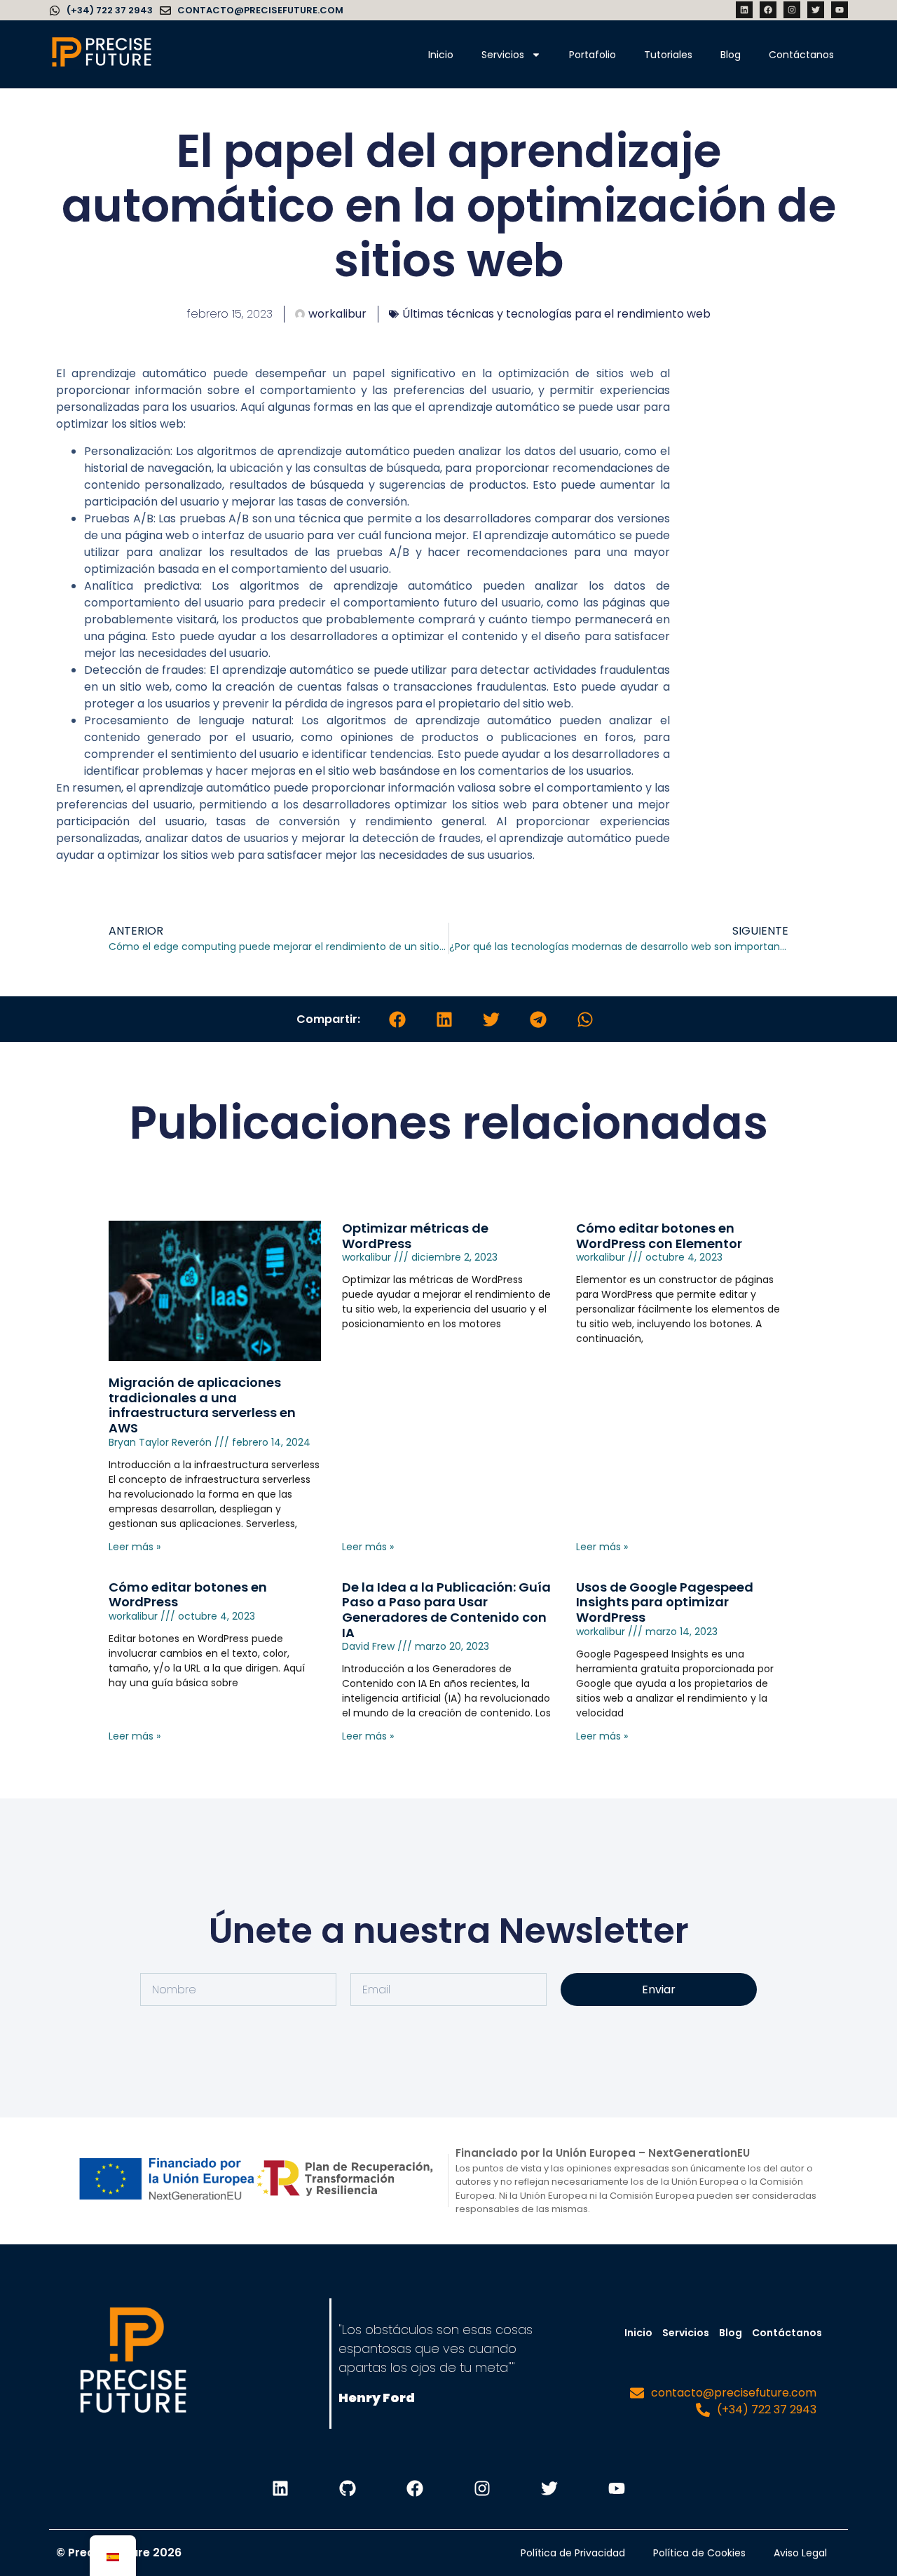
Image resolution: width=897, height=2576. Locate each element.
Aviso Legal (800, 2553)
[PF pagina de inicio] (133, 2364)
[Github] (348, 2488)
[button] (397, 1019)
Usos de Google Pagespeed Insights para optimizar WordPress (665, 1602)
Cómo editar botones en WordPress (188, 1595)
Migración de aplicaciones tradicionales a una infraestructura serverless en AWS (202, 1405)
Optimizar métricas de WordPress (415, 1236)
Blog (731, 55)
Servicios (503, 55)
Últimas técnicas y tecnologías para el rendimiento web (556, 314)
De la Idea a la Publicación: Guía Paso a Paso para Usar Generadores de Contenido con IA (446, 1610)
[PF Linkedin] (280, 2488)
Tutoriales (668, 55)
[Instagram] (792, 10)
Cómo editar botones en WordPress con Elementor (659, 1236)
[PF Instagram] (482, 2488)
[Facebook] (768, 10)
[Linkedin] (744, 10)
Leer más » (135, 1547)
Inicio (441, 55)
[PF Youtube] (617, 2488)
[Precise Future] (102, 66)
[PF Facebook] (415, 2488)
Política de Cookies (699, 2553)
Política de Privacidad (573, 2553)
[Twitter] (816, 10)
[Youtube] (840, 10)
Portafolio (593, 55)
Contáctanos (801, 55)
